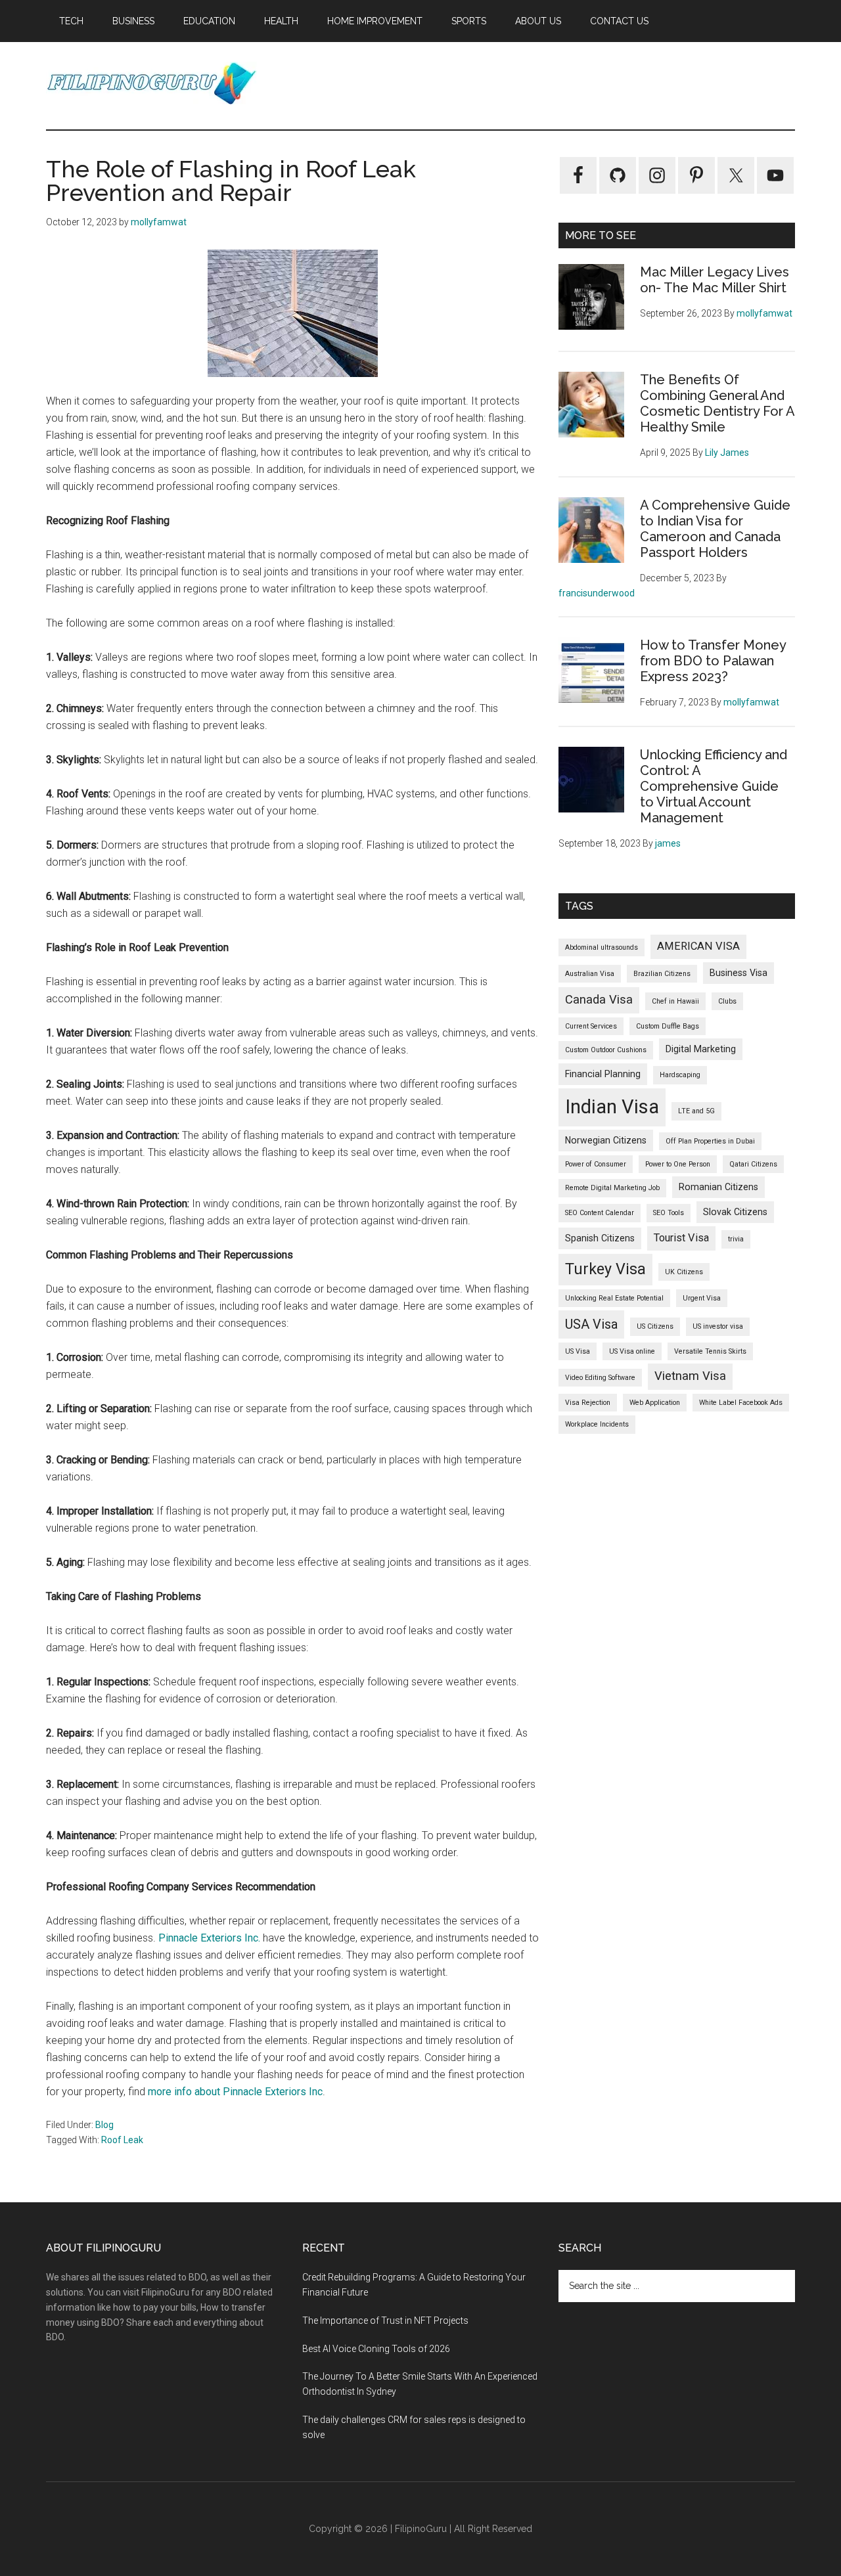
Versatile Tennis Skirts (710, 1351)
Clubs (727, 1001)
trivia (736, 1239)
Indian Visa (612, 1107)
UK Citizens (684, 1272)
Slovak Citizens (735, 1212)
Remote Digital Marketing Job (612, 1188)
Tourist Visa (681, 1238)
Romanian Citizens (718, 1187)
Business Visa (739, 973)
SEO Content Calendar (600, 1213)
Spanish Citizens (600, 1238)
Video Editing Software (600, 1378)
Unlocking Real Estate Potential (614, 1298)
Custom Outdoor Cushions (606, 1050)
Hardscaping (680, 1075)
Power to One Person (678, 1164)
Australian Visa (590, 974)
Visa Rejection (588, 1403)
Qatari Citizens (753, 1164)
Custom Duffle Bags (668, 1026)
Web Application (655, 1403)
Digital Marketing (701, 1049)
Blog (104, 2125)
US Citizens (655, 1326)
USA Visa (591, 1324)
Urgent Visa (702, 1298)
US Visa (578, 1351)
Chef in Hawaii (675, 1001)
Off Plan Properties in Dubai (710, 1141)
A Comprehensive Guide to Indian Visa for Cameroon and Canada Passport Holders (715, 529)
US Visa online (632, 1351)
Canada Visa (599, 1000)
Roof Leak (122, 2140)
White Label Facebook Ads (741, 1403)
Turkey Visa (605, 1269)
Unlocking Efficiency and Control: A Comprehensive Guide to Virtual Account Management (714, 786)
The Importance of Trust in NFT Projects (385, 2321)
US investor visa (718, 1326)
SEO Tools (669, 1213)
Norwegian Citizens (606, 1140)
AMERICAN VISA (698, 946)
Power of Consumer (596, 1164)
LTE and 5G (696, 1111)
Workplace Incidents (597, 1424)
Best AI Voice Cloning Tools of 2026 (376, 2349)
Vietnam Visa (690, 1376)
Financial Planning (603, 1074)
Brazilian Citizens (662, 974)
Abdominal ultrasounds (602, 947)
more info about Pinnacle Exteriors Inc (235, 2092)
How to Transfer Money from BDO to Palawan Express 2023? (713, 661)
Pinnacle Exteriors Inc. (209, 1938)
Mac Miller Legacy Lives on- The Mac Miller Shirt (715, 280)
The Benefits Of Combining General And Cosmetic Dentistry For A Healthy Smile (717, 403)
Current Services (591, 1026)
